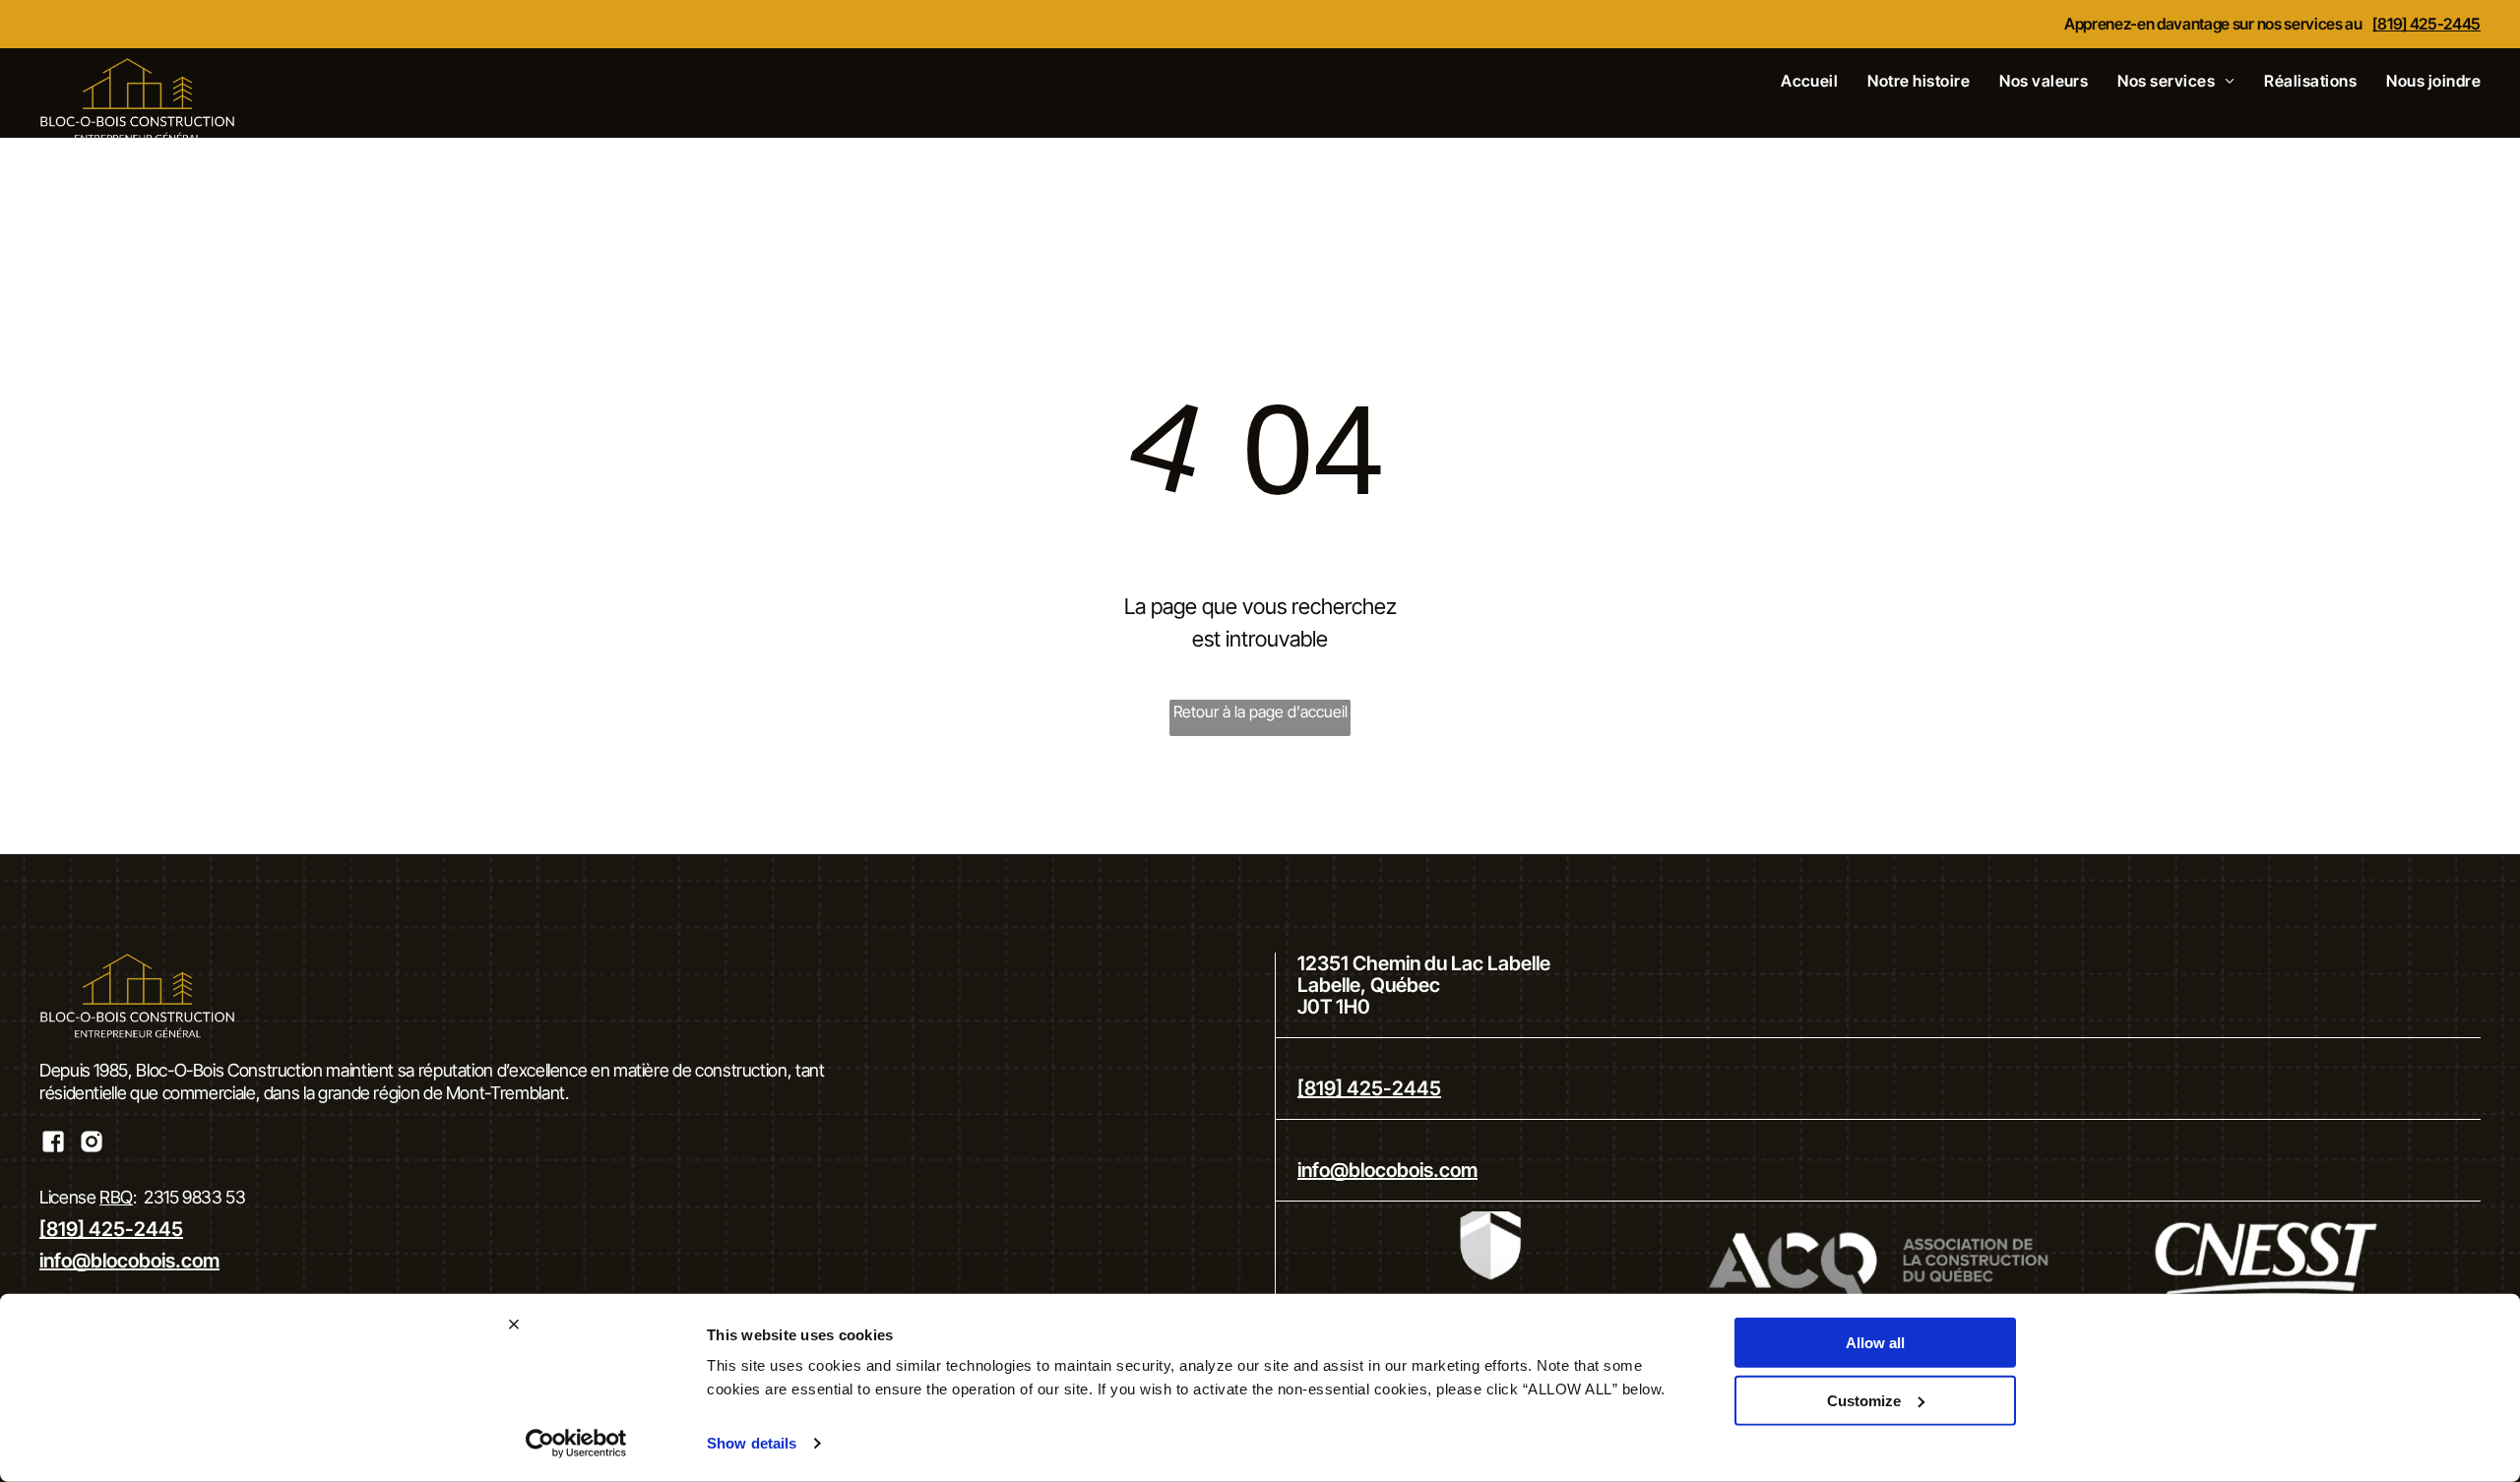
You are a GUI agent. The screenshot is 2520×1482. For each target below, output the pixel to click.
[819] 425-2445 (2426, 24)
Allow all (1875, 1343)
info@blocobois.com (129, 1261)
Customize (1864, 1400)
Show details (752, 1443)
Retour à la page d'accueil (1260, 711)
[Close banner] (514, 1325)
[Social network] (53, 1144)
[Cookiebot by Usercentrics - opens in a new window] (576, 1444)
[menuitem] (1795, 81)
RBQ (116, 1197)
